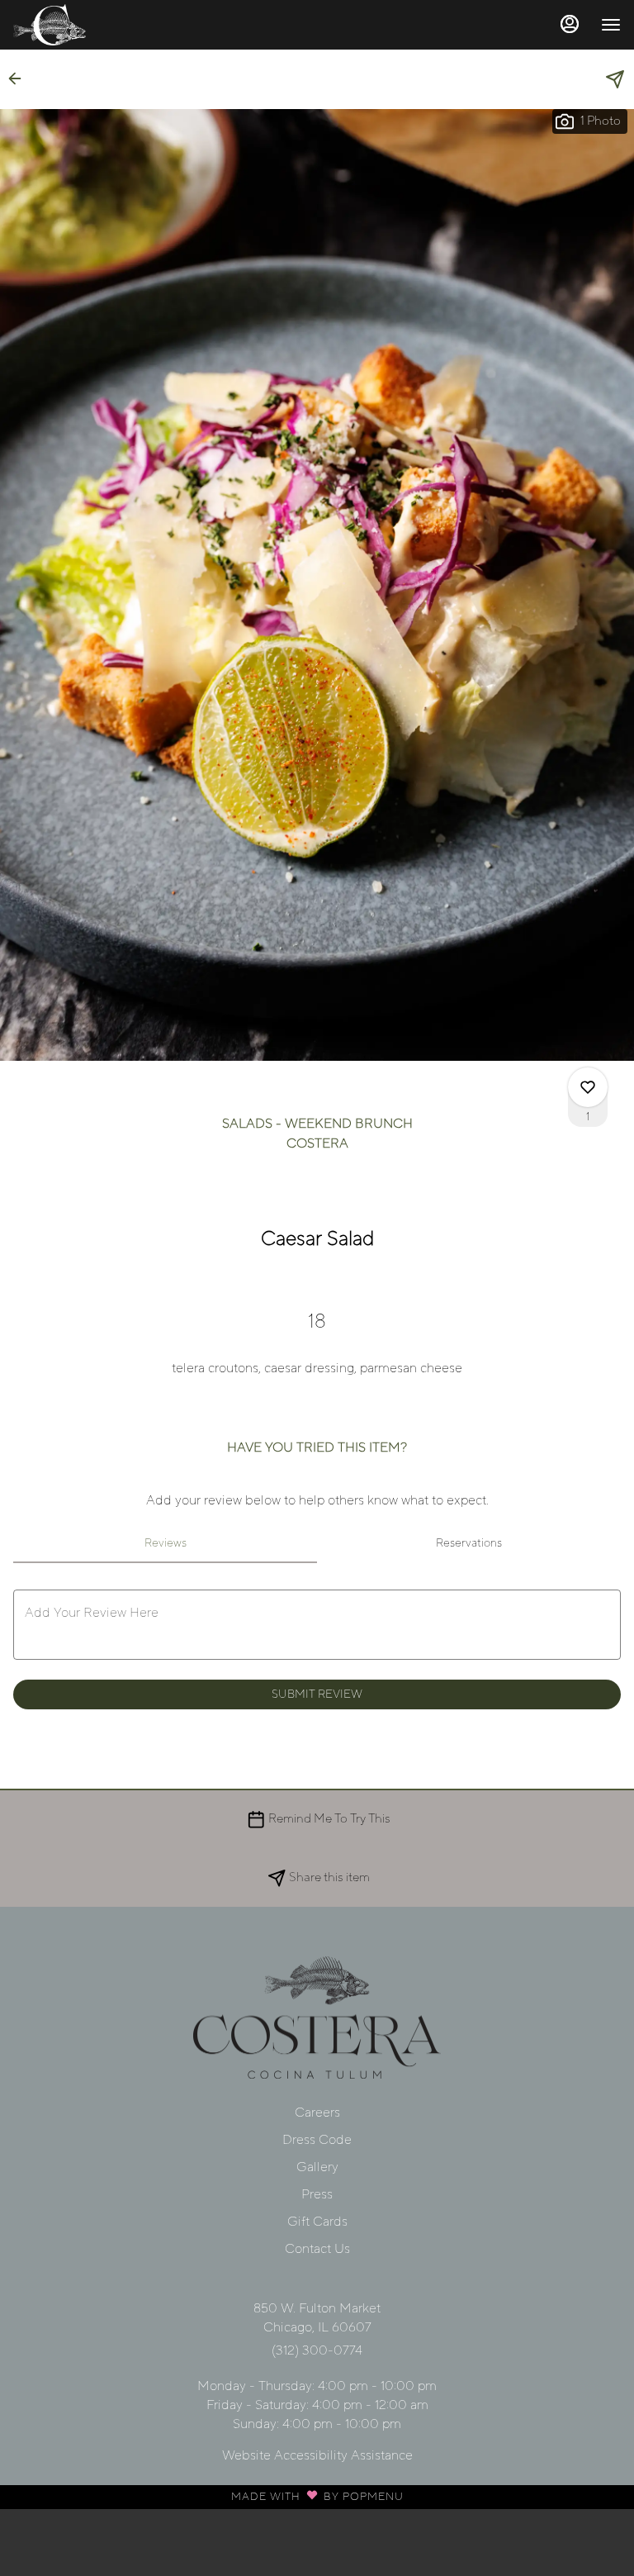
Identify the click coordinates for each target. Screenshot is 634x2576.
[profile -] (570, 24)
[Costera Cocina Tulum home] (88, 25)
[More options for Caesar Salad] (588, 1087)
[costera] (317, 2017)
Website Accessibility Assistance (317, 2455)
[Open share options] (615, 79)
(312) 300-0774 (317, 2350)
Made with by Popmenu (208, 2494)
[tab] (165, 1543)
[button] (20, 78)
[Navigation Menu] (611, 25)
